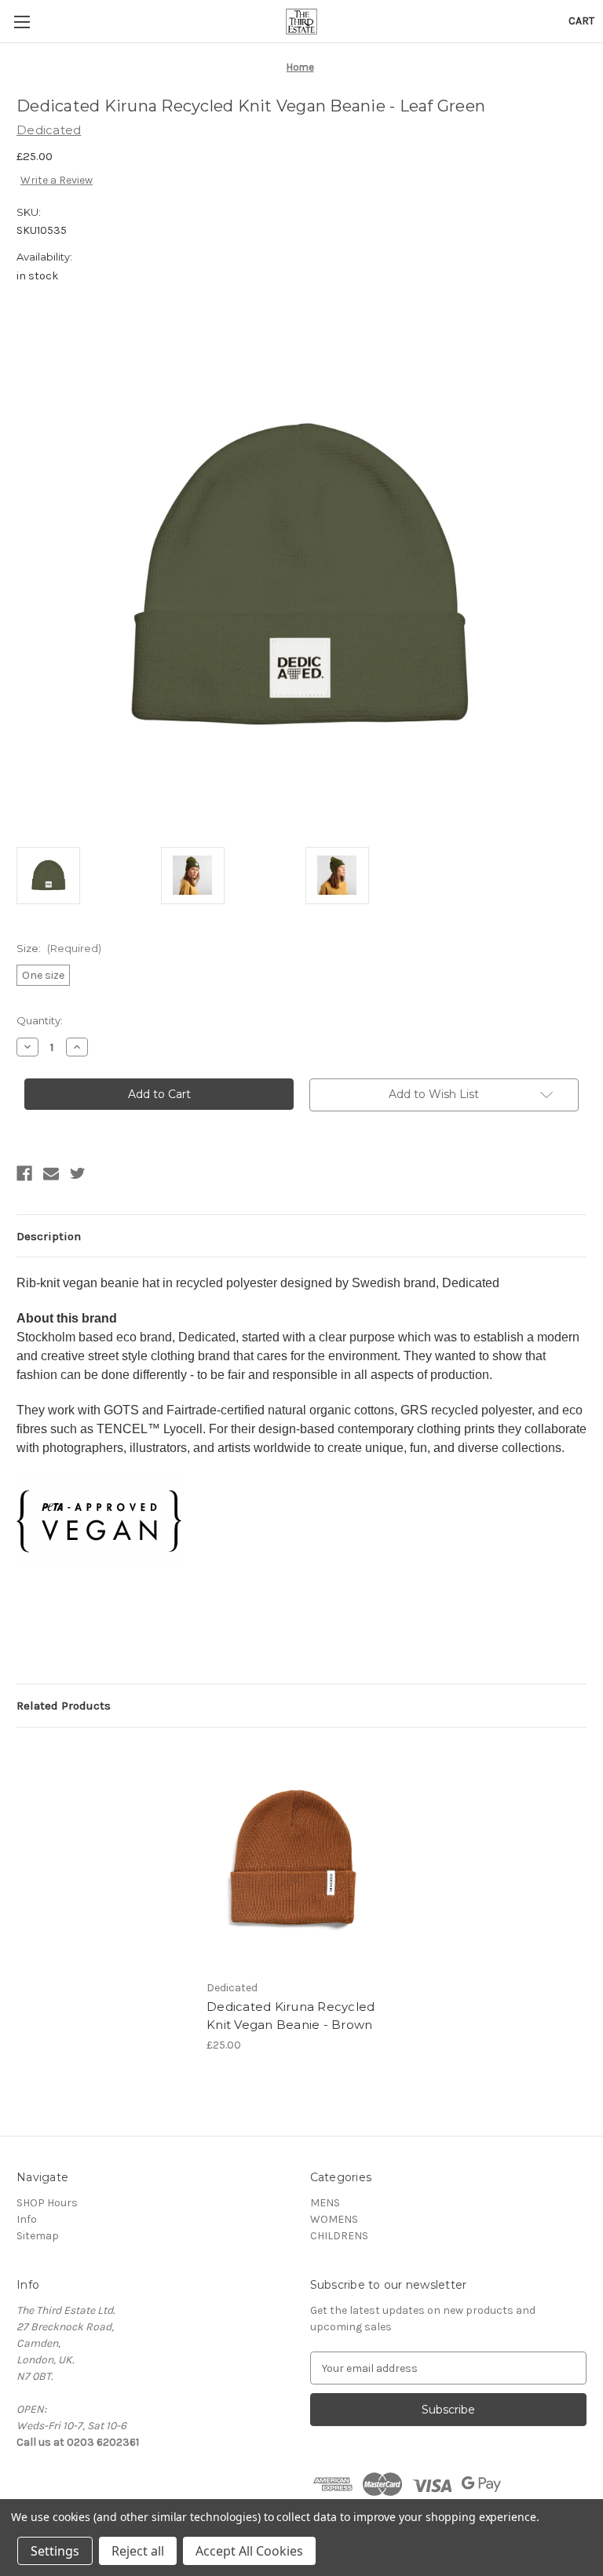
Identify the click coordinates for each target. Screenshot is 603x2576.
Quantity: (40, 1020)
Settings (55, 2551)
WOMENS (334, 2219)
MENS (325, 2203)
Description (49, 1236)
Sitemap (38, 2236)
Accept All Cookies (249, 2551)
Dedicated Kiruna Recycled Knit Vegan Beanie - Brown (291, 2016)
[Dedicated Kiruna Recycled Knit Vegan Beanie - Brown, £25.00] (293, 1857)
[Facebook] (24, 1173)
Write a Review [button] (57, 180)
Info (27, 2219)
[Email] (51, 1173)
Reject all (138, 2551)
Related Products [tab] (64, 1706)
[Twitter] (78, 1173)
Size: (59, 948)
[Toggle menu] (22, 22)
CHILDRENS (339, 2236)
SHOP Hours (47, 2203)
